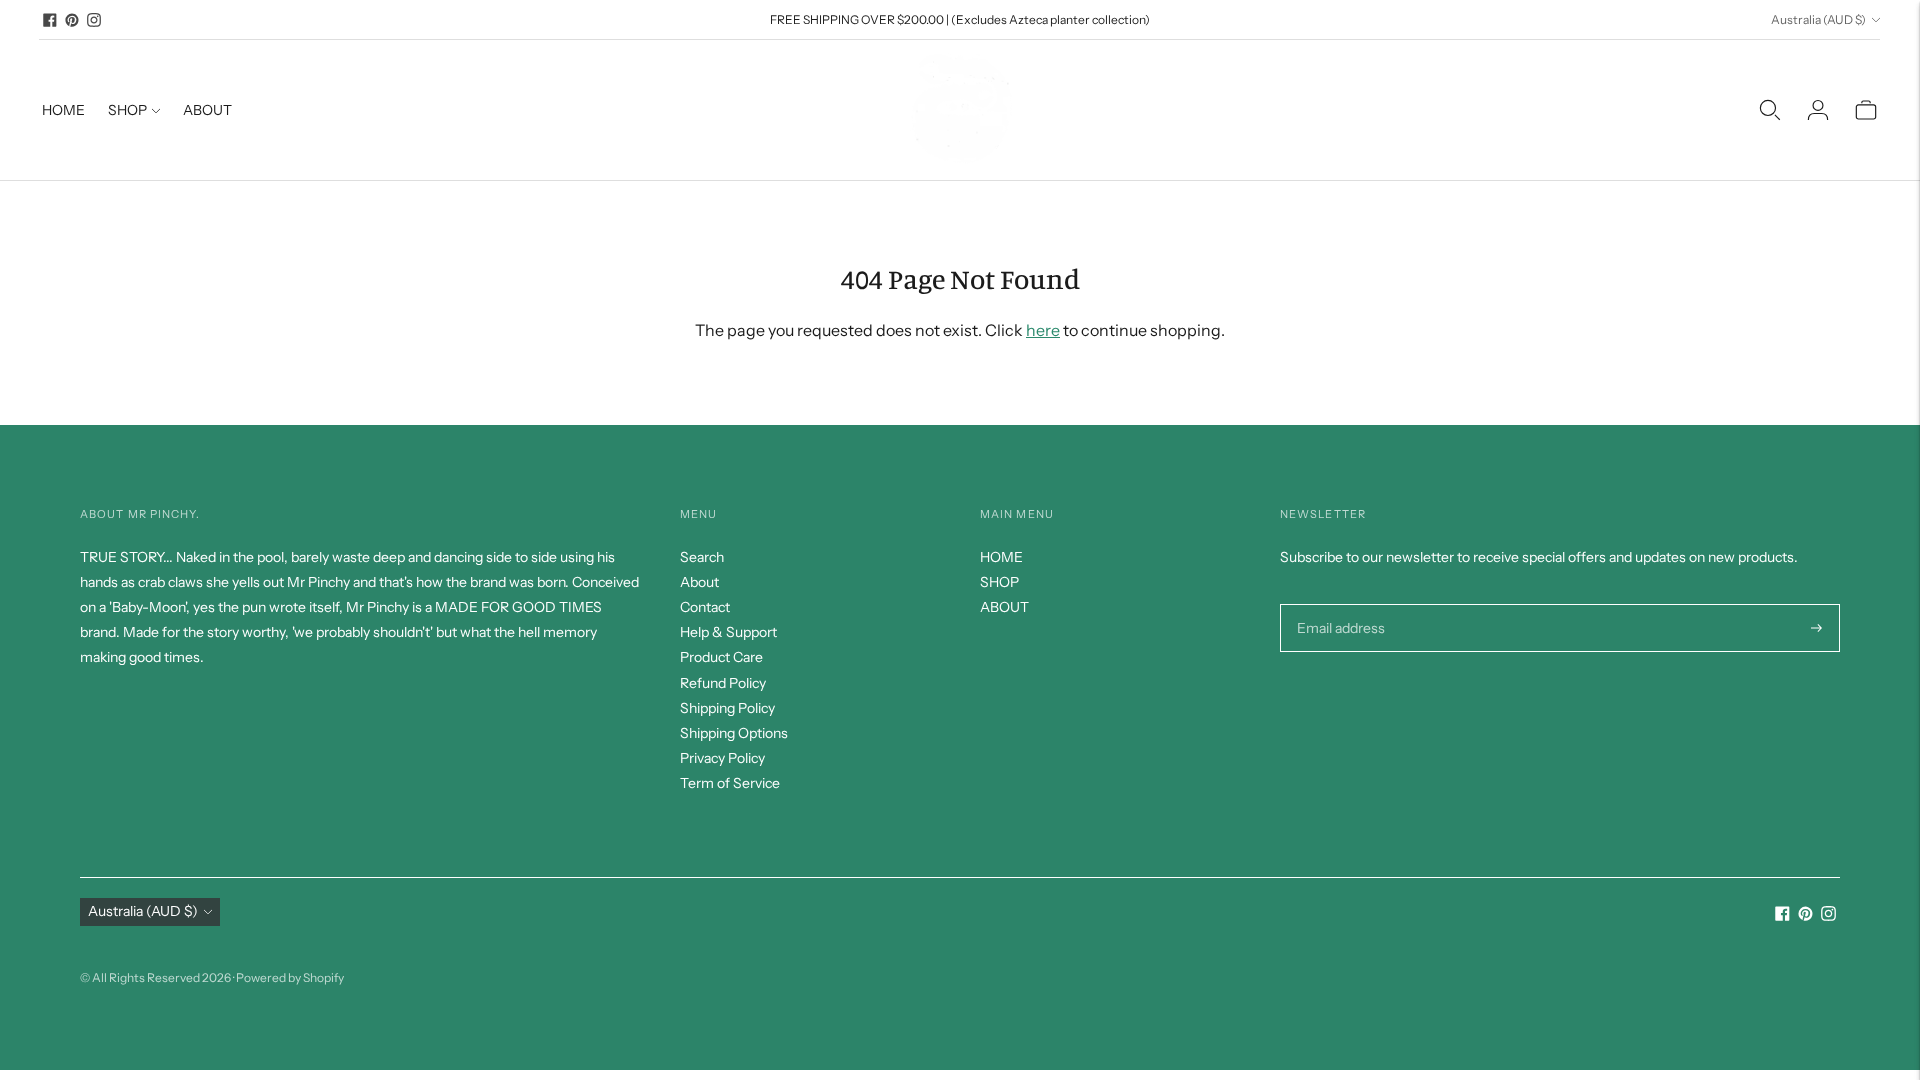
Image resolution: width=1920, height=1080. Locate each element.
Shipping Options (734, 733)
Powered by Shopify (290, 977)
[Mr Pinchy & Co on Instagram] (94, 20)
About (699, 582)
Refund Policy (723, 683)
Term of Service (730, 783)
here (1043, 330)
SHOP (127, 110)
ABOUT (207, 110)
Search (702, 557)
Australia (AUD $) (1818, 19)
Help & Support (728, 632)
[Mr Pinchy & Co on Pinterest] (72, 20)
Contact (705, 607)
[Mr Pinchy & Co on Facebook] (50, 20)
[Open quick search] (1770, 110)
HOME (63, 110)
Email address (1338, 603)
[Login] (1818, 110)
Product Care (721, 657)
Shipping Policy (727, 708)
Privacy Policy (722, 758)
